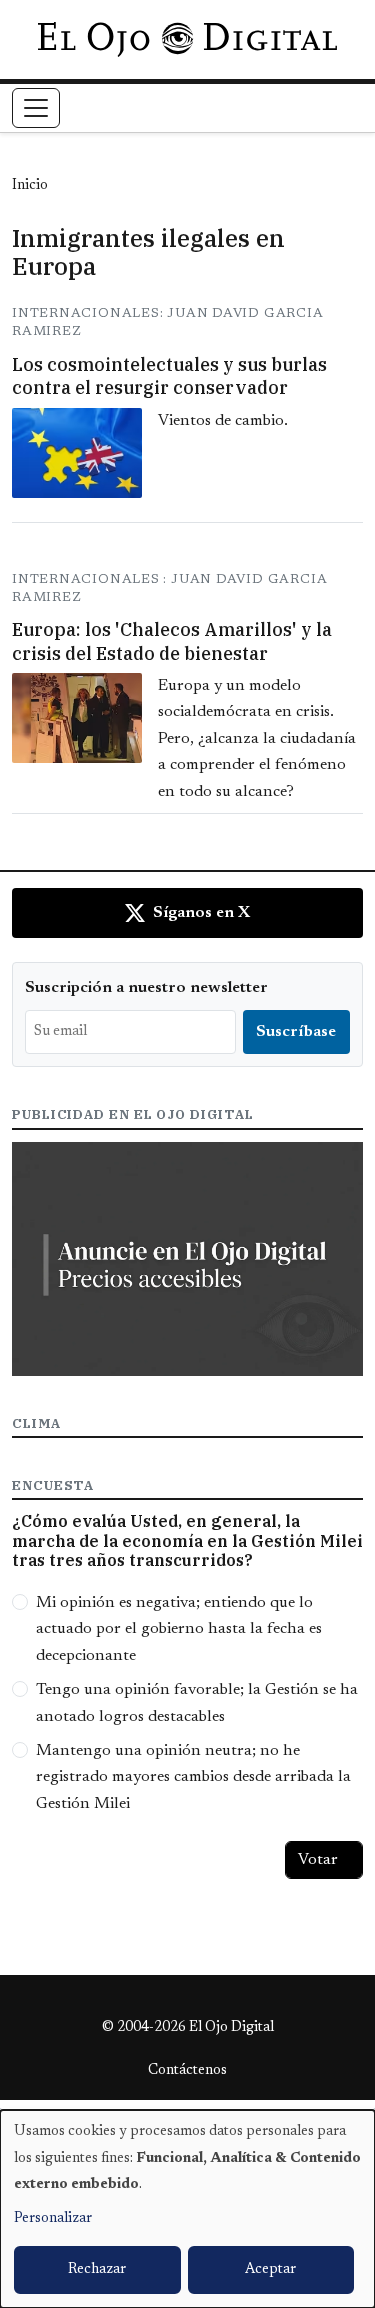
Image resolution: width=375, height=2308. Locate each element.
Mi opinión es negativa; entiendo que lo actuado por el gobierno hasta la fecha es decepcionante (179, 1629)
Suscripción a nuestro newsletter (146, 988)
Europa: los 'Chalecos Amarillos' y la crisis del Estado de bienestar (172, 641)
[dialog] (187, 2209)
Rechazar (97, 2270)
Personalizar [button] (53, 2219)
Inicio (30, 186)
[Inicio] (187, 39)
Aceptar (270, 2270)
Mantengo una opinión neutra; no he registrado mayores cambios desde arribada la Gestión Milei (193, 1777)
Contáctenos (187, 2071)
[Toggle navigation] (36, 108)
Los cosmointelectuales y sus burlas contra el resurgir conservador (169, 376)
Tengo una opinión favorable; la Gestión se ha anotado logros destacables (197, 1703)
